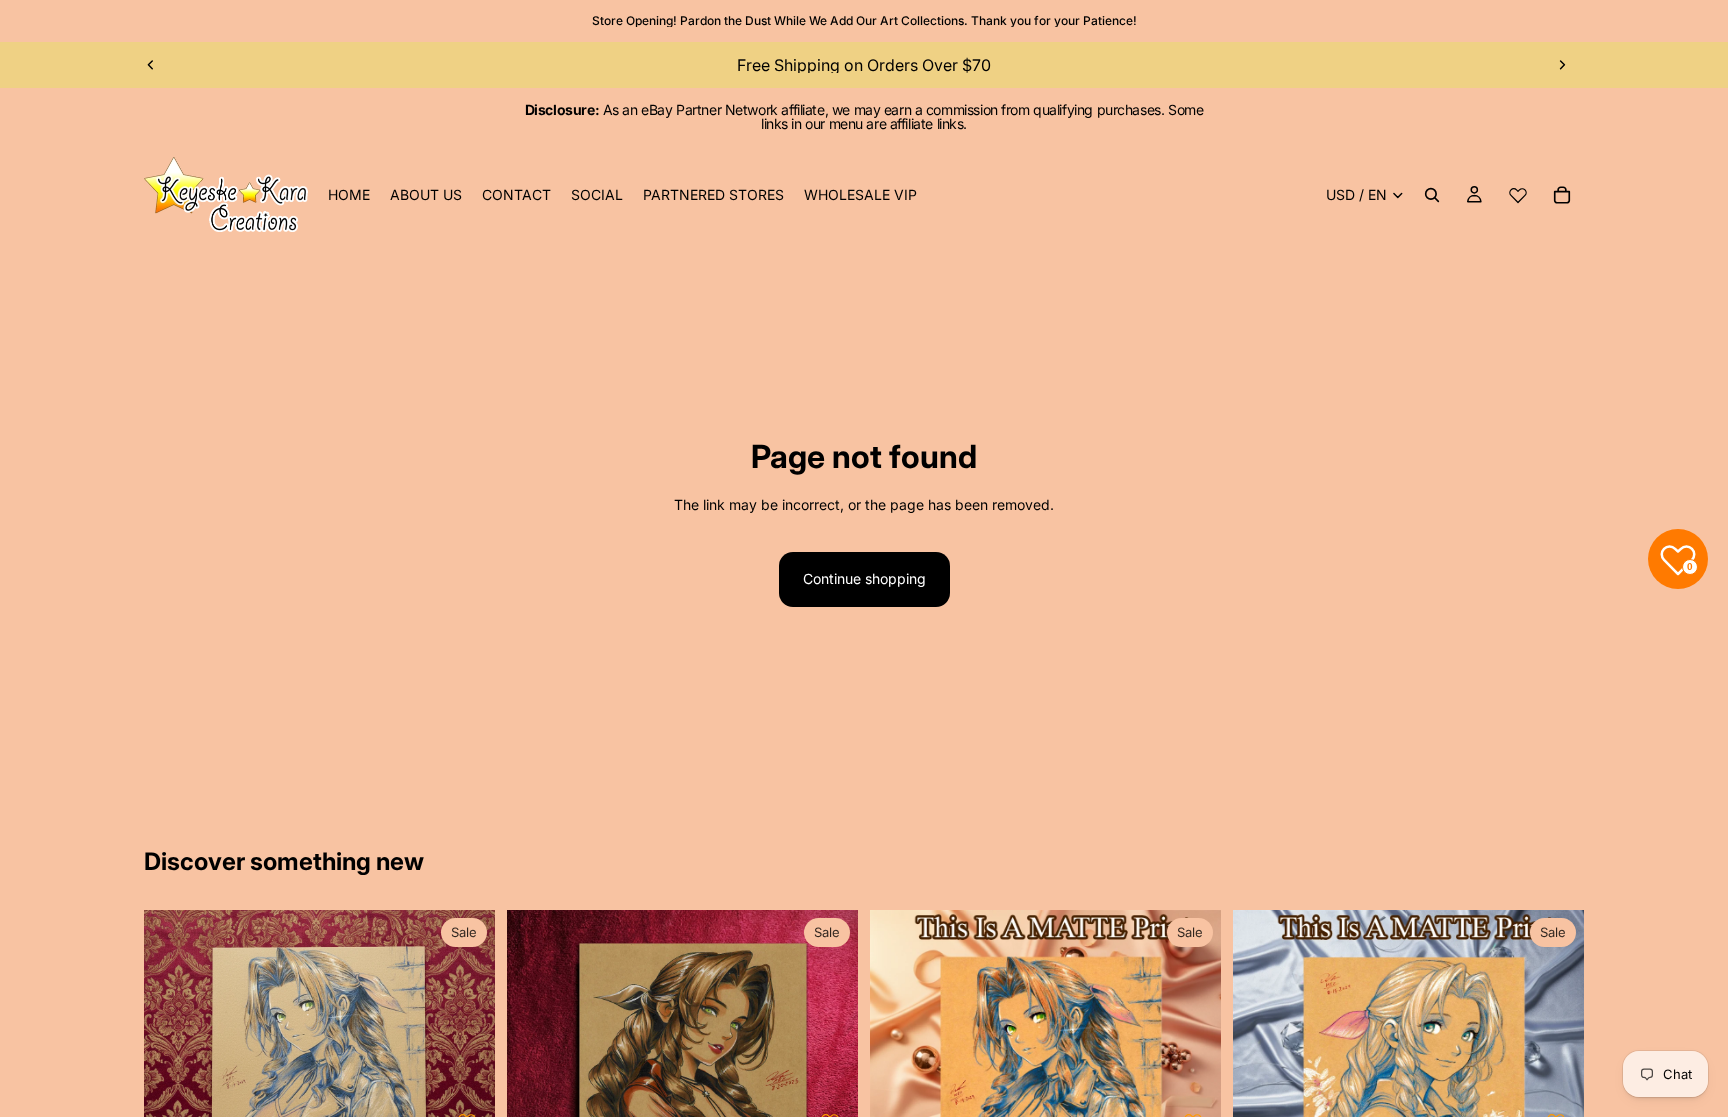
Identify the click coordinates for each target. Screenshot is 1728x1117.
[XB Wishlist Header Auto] (1518, 195)
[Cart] (1562, 195)
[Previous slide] (151, 65)
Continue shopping (864, 578)
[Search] (1432, 195)
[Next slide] (1562, 65)
